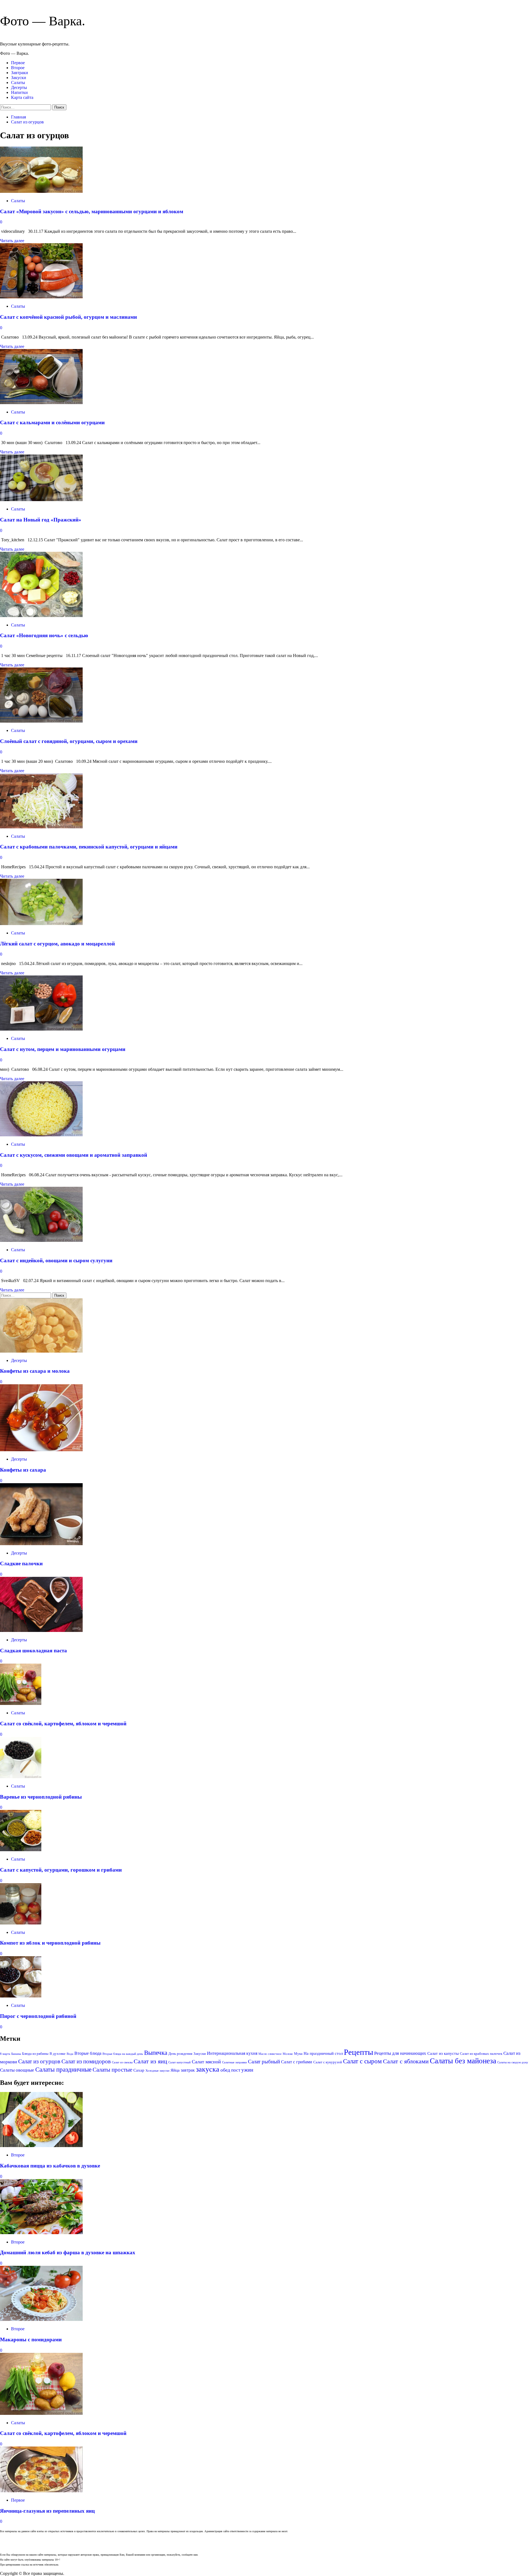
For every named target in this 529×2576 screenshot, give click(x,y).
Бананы (16, 2054)
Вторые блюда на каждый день (123, 2054)
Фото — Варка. (43, 21)
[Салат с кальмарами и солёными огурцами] (41, 403)
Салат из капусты (443, 2053)
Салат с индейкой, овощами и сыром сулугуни (56, 1260)
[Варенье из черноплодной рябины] (21, 1777)
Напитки (19, 92)
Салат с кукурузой (328, 2062)
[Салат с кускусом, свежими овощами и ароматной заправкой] (41, 1135)
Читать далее (12, 241)
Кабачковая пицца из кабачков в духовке (50, 2166)
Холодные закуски (157, 2071)
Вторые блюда (88, 2053)
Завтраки (20, 73)
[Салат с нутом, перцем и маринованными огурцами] (41, 1029)
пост (236, 2070)
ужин (247, 2070)
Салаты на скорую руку (513, 2062)
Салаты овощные (17, 2070)
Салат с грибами (297, 2062)
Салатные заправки (234, 2062)
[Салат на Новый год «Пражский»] (41, 500)
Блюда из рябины (35, 2054)
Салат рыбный (264, 2062)
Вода (70, 2054)
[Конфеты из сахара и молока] (41, 1351)
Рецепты (358, 2052)
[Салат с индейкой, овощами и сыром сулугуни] (41, 1240)
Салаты (18, 83)
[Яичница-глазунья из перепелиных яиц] (41, 2491)
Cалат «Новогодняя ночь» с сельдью (44, 635)
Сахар (139, 2070)
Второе (18, 68)
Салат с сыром (362, 2061)
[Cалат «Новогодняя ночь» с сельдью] (41, 616)
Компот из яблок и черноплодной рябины (50, 1943)
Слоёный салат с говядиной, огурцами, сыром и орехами (69, 741)
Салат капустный (180, 2062)
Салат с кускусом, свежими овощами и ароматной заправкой (74, 1155)
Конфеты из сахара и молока (35, 1371)
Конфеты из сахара (23, 1470)
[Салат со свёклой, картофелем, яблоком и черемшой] (21, 1703)
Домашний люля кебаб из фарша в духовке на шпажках (68, 2252)
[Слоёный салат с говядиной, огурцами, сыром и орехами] (41, 721)
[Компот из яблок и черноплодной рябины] (21, 1923)
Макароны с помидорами (31, 2340)
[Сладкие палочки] (41, 1544)
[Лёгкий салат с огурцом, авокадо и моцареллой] (41, 924)
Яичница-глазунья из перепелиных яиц (47, 2511)
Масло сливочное (270, 2054)
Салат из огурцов (39, 2061)
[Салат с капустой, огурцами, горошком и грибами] (21, 1850)
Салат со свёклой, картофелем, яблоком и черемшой (63, 1724)
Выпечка (156, 2053)
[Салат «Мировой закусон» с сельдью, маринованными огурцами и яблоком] (41, 191)
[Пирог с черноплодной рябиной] (21, 1996)
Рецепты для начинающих (400, 2053)
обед (225, 2070)
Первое (18, 63)
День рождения (180, 2054)
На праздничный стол (323, 2053)
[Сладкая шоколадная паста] (41, 1630)
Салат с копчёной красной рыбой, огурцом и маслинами (68, 317)
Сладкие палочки (21, 1563)
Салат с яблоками (406, 2061)
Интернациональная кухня (232, 2053)
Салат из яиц (150, 2061)
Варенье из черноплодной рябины (41, 1797)
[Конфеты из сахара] (41, 1450)
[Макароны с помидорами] (41, 2319)
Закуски (19, 78)
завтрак (188, 2070)
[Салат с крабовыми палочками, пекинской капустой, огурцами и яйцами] (41, 827)
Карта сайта (22, 97)
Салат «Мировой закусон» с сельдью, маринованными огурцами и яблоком (92, 211)
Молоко (288, 2054)
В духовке (58, 2054)
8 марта (5, 2054)
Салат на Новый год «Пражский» (41, 520)
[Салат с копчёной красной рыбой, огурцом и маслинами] (41, 297)
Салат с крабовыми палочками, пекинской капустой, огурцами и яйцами (89, 847)
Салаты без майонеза (463, 2061)
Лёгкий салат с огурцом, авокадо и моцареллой (57, 944)
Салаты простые (112, 2070)
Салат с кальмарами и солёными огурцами (52, 422)
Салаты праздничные (63, 2069)
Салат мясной (206, 2062)
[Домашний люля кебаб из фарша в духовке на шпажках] (41, 2233)
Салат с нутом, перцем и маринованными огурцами (63, 1049)
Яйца (175, 2070)
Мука (298, 2054)
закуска (208, 2069)
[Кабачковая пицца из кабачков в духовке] (41, 2146)
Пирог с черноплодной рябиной (38, 2016)
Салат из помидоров (86, 2061)
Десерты (19, 87)
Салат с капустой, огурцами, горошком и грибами (61, 1870)
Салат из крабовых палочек (481, 2054)
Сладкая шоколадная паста (33, 1651)
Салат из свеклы (122, 2062)
